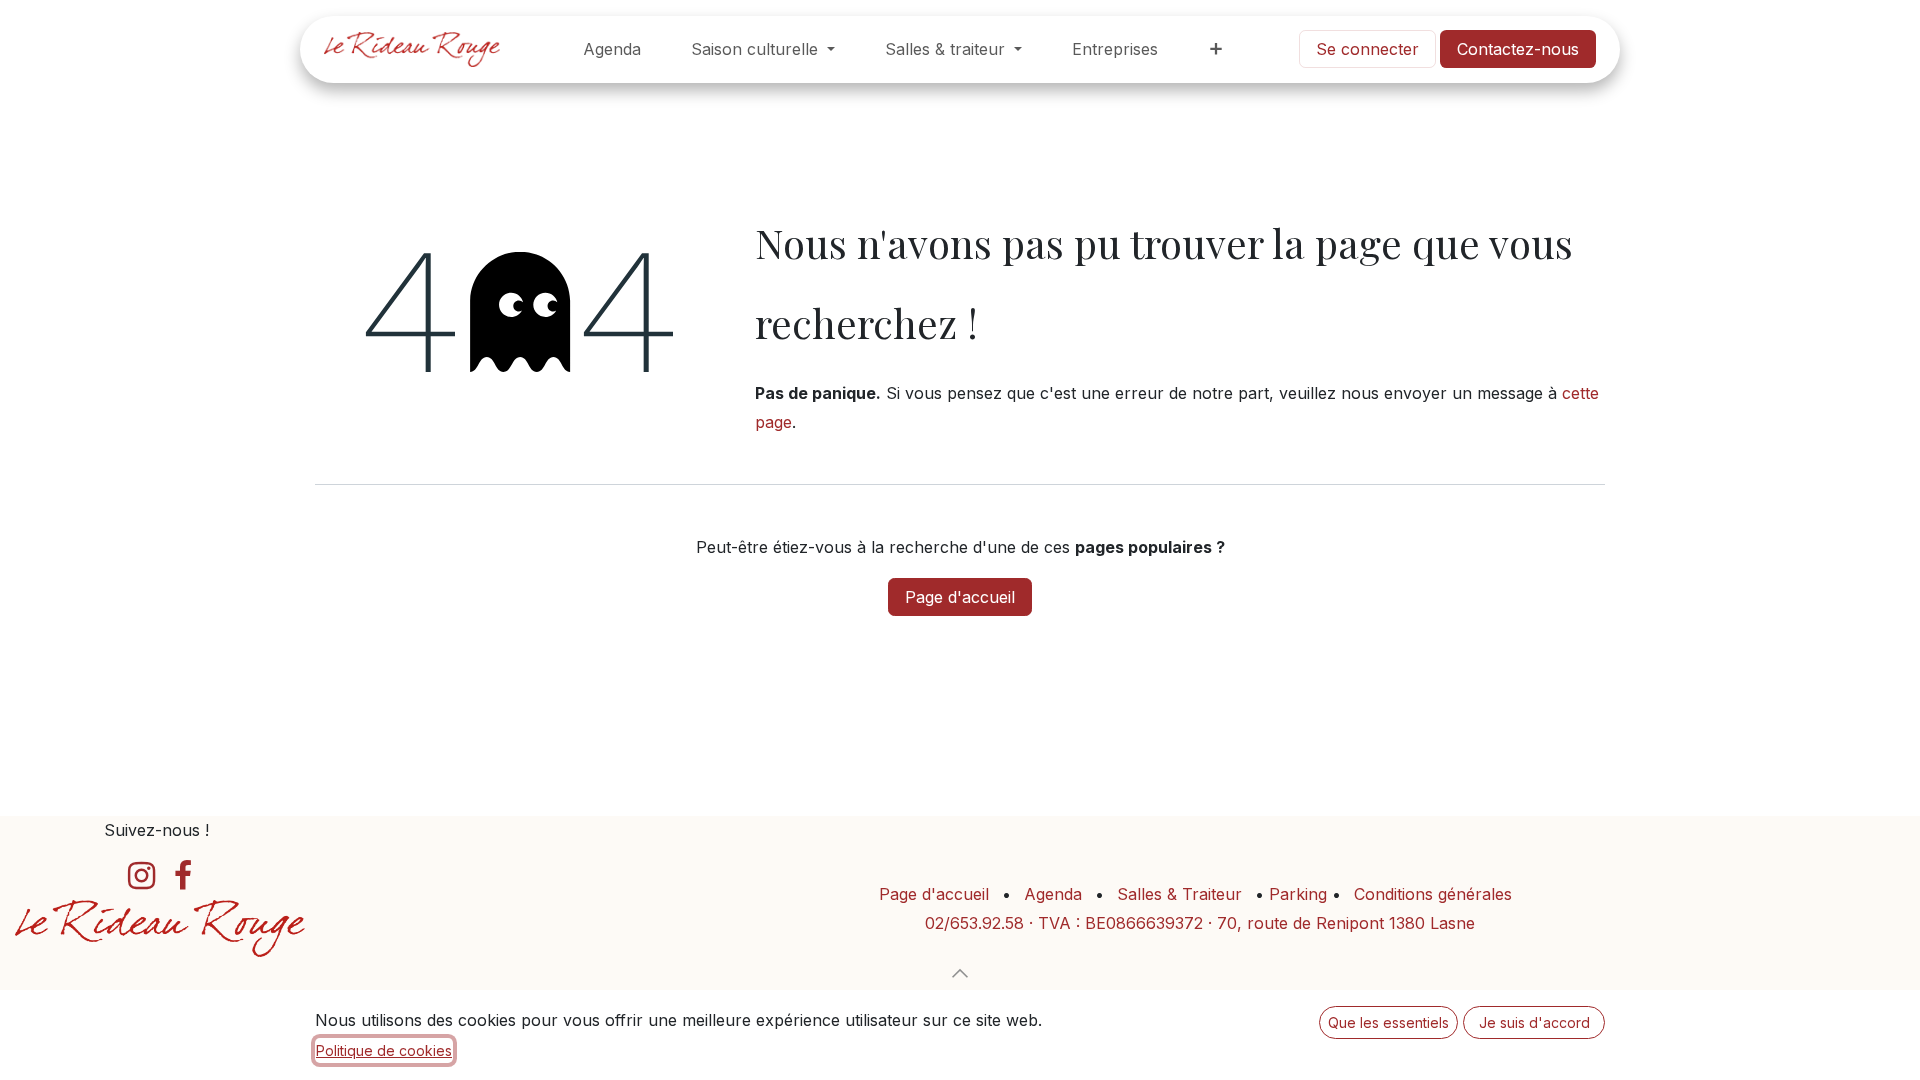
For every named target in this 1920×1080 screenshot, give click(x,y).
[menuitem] (612, 49)
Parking (1300, 894)
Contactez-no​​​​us (1518, 49)
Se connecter (1367, 49)
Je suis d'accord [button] (1534, 1022)
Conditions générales (1433, 894)
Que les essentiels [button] (1388, 1022)
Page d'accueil (960, 597)
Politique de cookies (384, 1050)
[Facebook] (183, 876)
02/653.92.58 (974, 923)
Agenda (1053, 894)
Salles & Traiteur (1179, 894)
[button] (960, 973)
